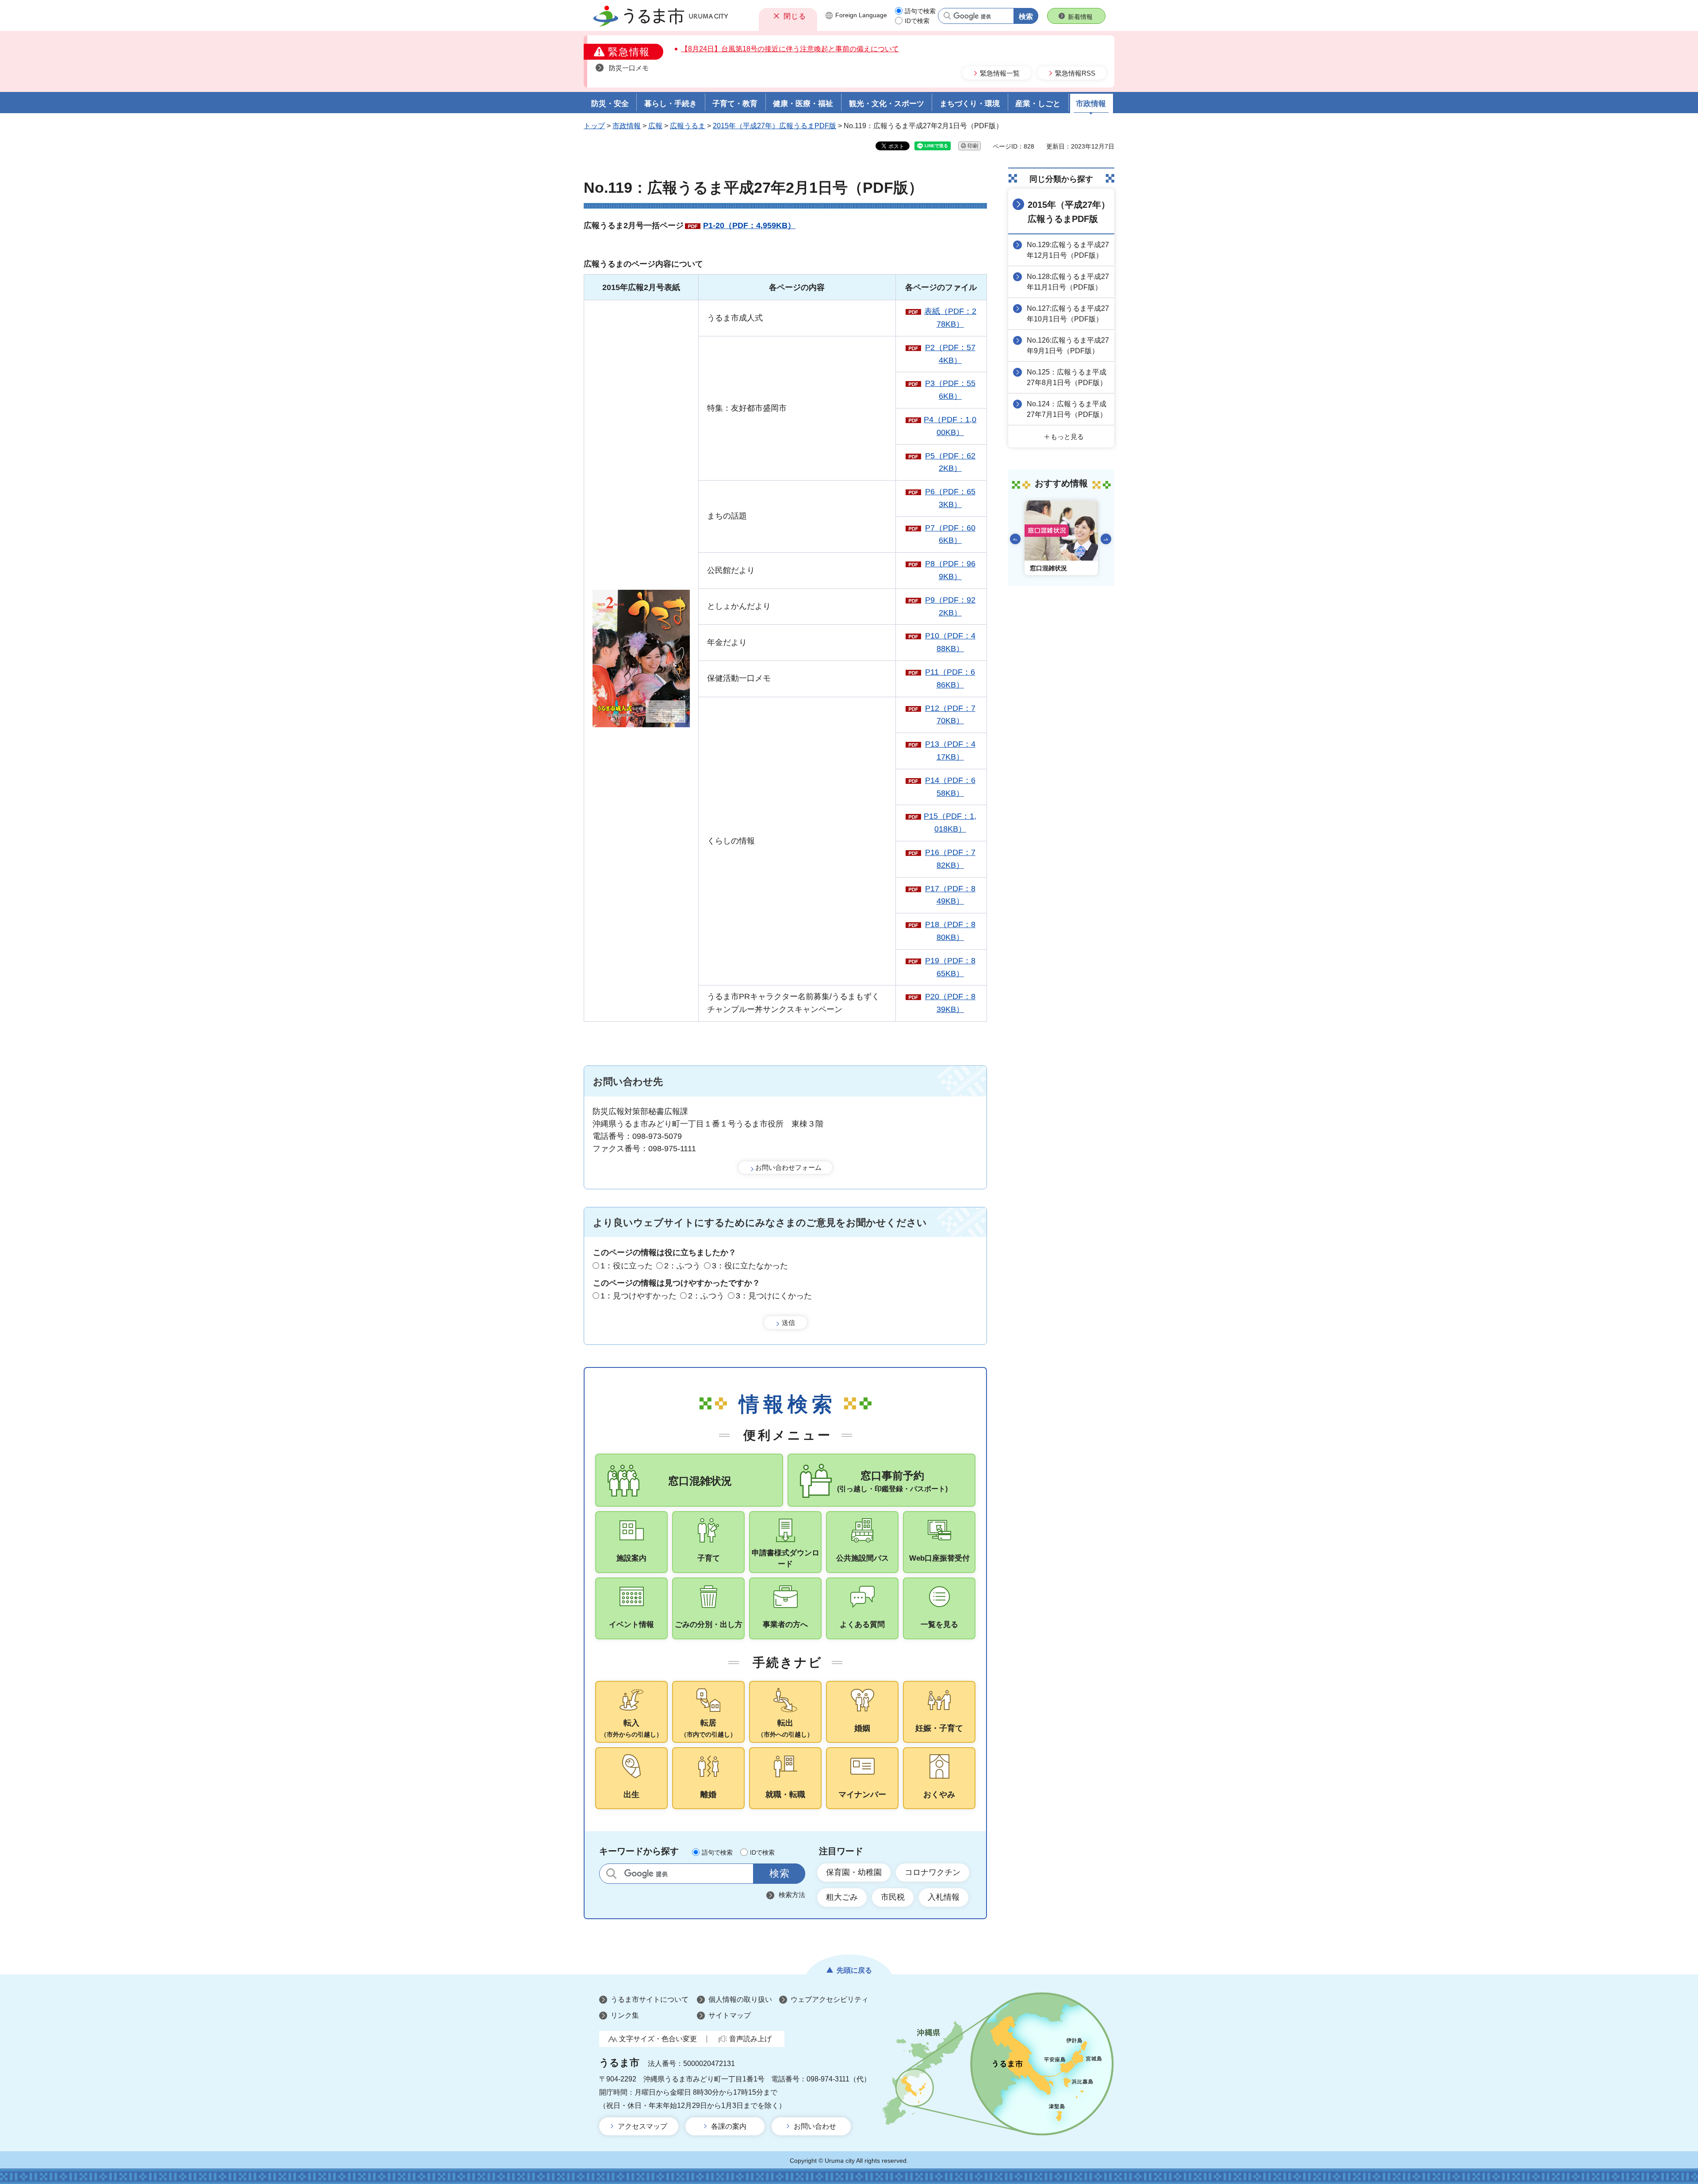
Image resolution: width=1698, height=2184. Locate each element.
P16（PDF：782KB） (950, 859)
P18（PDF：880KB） (950, 931)
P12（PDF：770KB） (950, 715)
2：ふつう (682, 1266)
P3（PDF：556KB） (950, 390)
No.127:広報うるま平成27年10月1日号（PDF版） (1068, 314)
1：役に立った (627, 1266)
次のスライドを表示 (1106, 539)
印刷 (973, 146)
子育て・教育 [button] (735, 104)
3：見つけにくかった (774, 1296)
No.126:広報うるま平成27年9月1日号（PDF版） (1068, 346)
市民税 (893, 1897)
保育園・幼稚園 (854, 1872)
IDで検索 (917, 21)
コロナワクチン (933, 1872)
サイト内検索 (611, 1873)
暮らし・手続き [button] (671, 104)
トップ (594, 126)
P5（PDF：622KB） (950, 462)
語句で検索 (920, 11)
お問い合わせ (815, 2126)
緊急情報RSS (1075, 73)
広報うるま (688, 126)
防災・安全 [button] (610, 104)
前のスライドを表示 (1015, 539)
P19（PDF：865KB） (950, 967)
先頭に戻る (854, 1970)
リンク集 (625, 2015)
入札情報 (944, 1897)
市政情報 (627, 126)
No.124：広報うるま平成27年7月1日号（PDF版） (1067, 409)
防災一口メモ (629, 68)
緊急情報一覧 (1000, 73)
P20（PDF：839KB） (950, 1003)
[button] (788, 16)
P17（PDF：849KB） (950, 895)
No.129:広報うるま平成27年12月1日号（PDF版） (1068, 250)
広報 (655, 126)
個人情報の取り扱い (740, 1999)
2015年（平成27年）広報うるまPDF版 (774, 126)
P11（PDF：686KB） (950, 678)
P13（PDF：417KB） (950, 750)
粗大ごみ (842, 1897)
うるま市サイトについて (650, 1999)
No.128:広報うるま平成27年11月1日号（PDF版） (1068, 282)
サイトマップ (730, 2015)
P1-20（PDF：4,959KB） (749, 225)
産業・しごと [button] (1038, 104)
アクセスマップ (642, 2126)
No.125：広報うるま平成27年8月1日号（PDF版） (1067, 377)
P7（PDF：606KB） (950, 534)
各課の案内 (729, 2126)
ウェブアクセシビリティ (830, 1999)
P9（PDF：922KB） (950, 606)
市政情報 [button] (1091, 104)
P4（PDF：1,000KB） (950, 426)
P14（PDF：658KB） (950, 787)
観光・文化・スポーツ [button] (887, 104)
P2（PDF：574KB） (950, 354)
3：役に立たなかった (750, 1266)
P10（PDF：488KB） (950, 642)
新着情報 (1080, 17)
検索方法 (792, 1895)
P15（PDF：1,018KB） (950, 823)
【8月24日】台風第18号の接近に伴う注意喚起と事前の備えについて (790, 49)
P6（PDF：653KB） (950, 498)
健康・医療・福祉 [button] (803, 104)
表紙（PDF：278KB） (950, 318)
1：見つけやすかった (639, 1296)
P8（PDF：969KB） (950, 570)
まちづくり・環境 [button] (970, 104)
